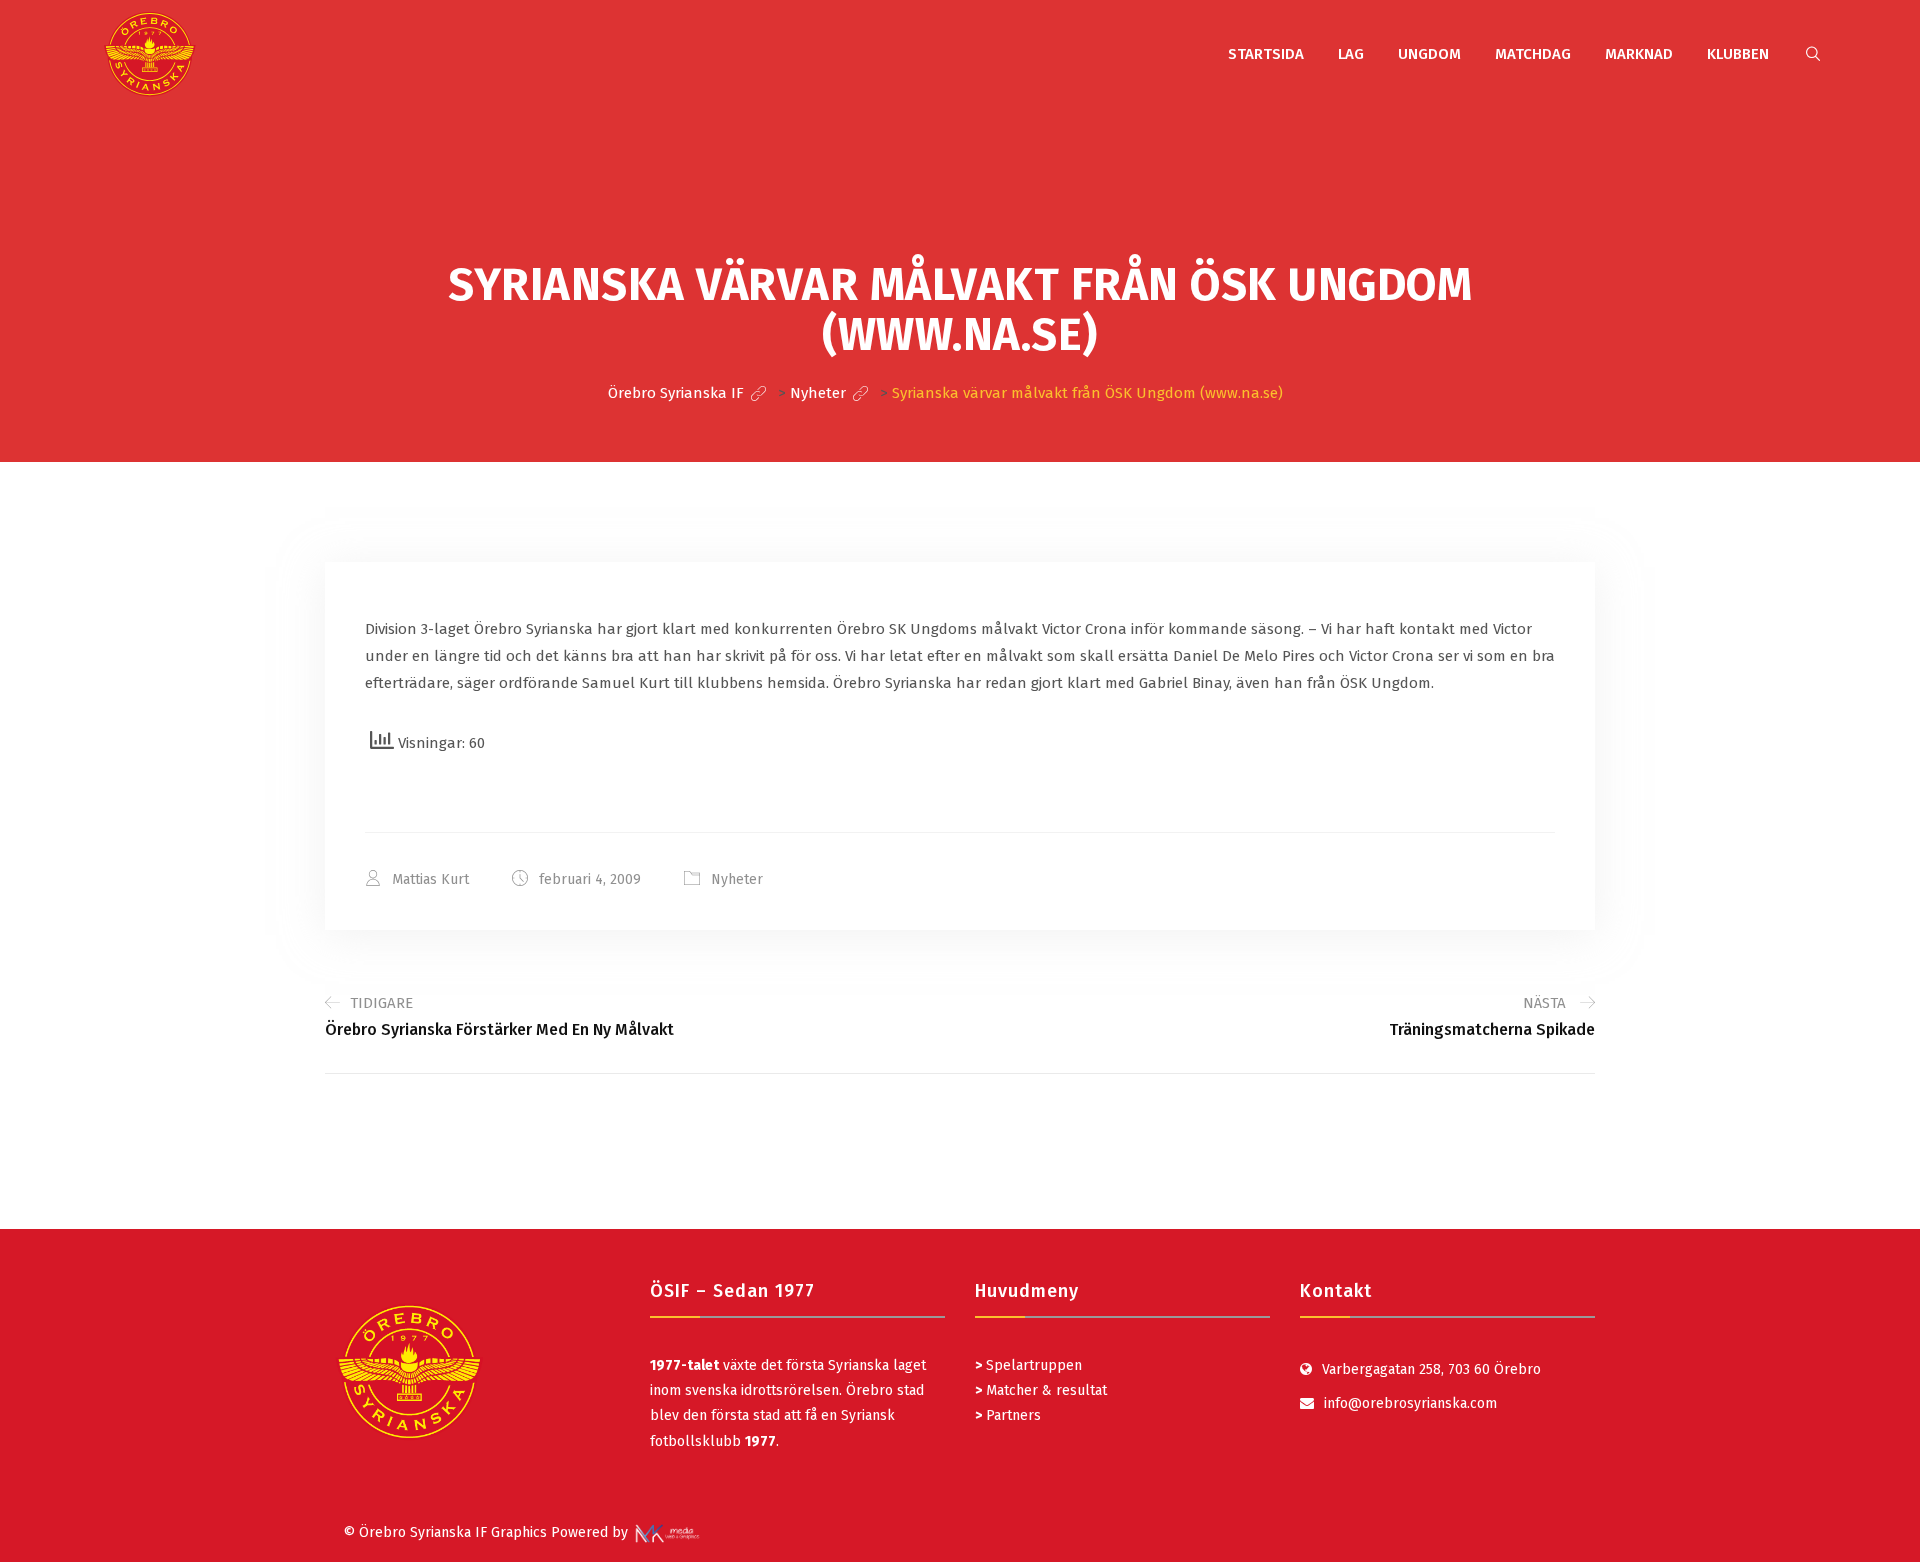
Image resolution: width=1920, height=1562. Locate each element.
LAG (1351, 54)
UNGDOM (1429, 54)
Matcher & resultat (1041, 1390)
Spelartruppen (1032, 1365)
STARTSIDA (1266, 54)
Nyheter (737, 879)
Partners (1008, 1415)
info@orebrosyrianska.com (1410, 1403)
